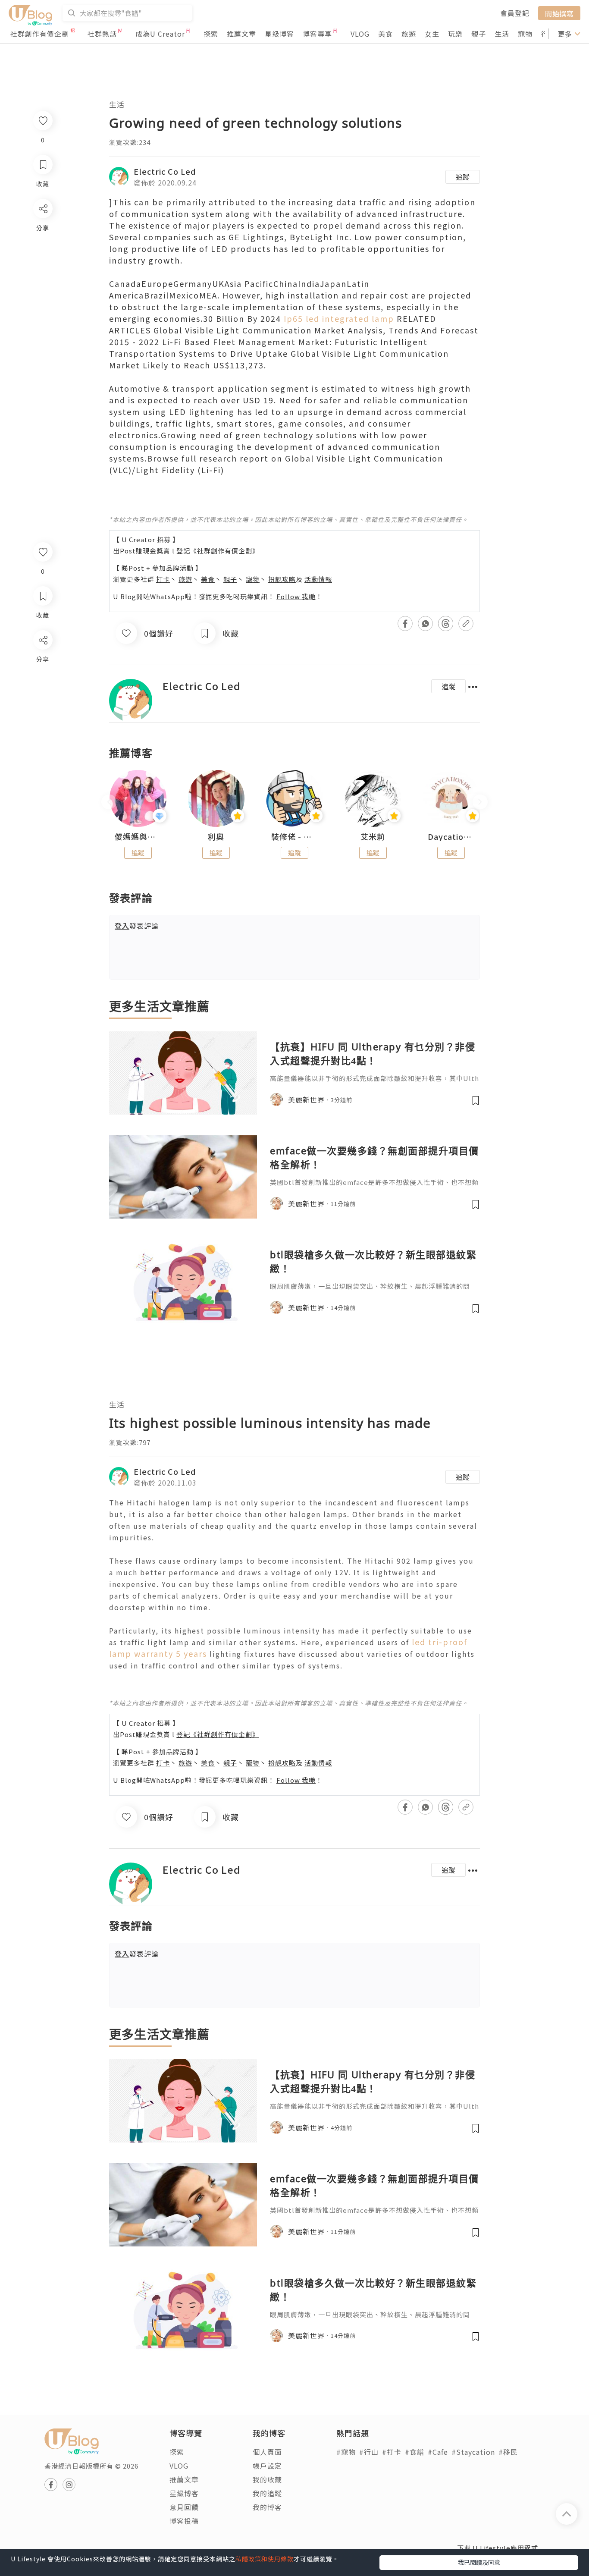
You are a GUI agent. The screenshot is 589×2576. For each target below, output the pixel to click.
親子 (479, 34)
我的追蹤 (267, 2493)
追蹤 (463, 177)
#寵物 (346, 2452)
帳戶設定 (267, 2466)
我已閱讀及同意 (479, 2562)
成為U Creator (160, 34)
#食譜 (415, 2452)
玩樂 (455, 34)
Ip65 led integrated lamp (339, 318)
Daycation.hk (451, 837)
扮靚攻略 (282, 579)
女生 (432, 34)
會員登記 (515, 13)
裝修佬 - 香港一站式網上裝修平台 (294, 837)
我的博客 (267, 2507)
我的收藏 (267, 2479)
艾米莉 (373, 837)
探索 (211, 34)
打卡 (163, 579)
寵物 (525, 34)
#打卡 (392, 2452)
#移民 (508, 2452)
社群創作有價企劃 (40, 34)
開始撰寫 (559, 13)
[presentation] (109, 802)
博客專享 (317, 34)
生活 (502, 34)
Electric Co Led (165, 171)
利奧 (216, 837)
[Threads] (42, 712)
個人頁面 (267, 2452)
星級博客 (279, 34)
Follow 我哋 (296, 596)
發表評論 (137, 926)
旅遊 (409, 34)
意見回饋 (184, 2507)
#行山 (369, 2452)
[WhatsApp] (42, 687)
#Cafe (438, 2452)
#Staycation (473, 2452)
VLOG (360, 34)
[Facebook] (42, 662)
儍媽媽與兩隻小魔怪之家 (138, 837)
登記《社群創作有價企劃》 (218, 551)
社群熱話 (102, 34)
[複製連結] (42, 736)
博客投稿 (184, 2521)
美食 (385, 34)
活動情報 (318, 579)
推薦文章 (241, 34)
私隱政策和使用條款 (265, 2559)
